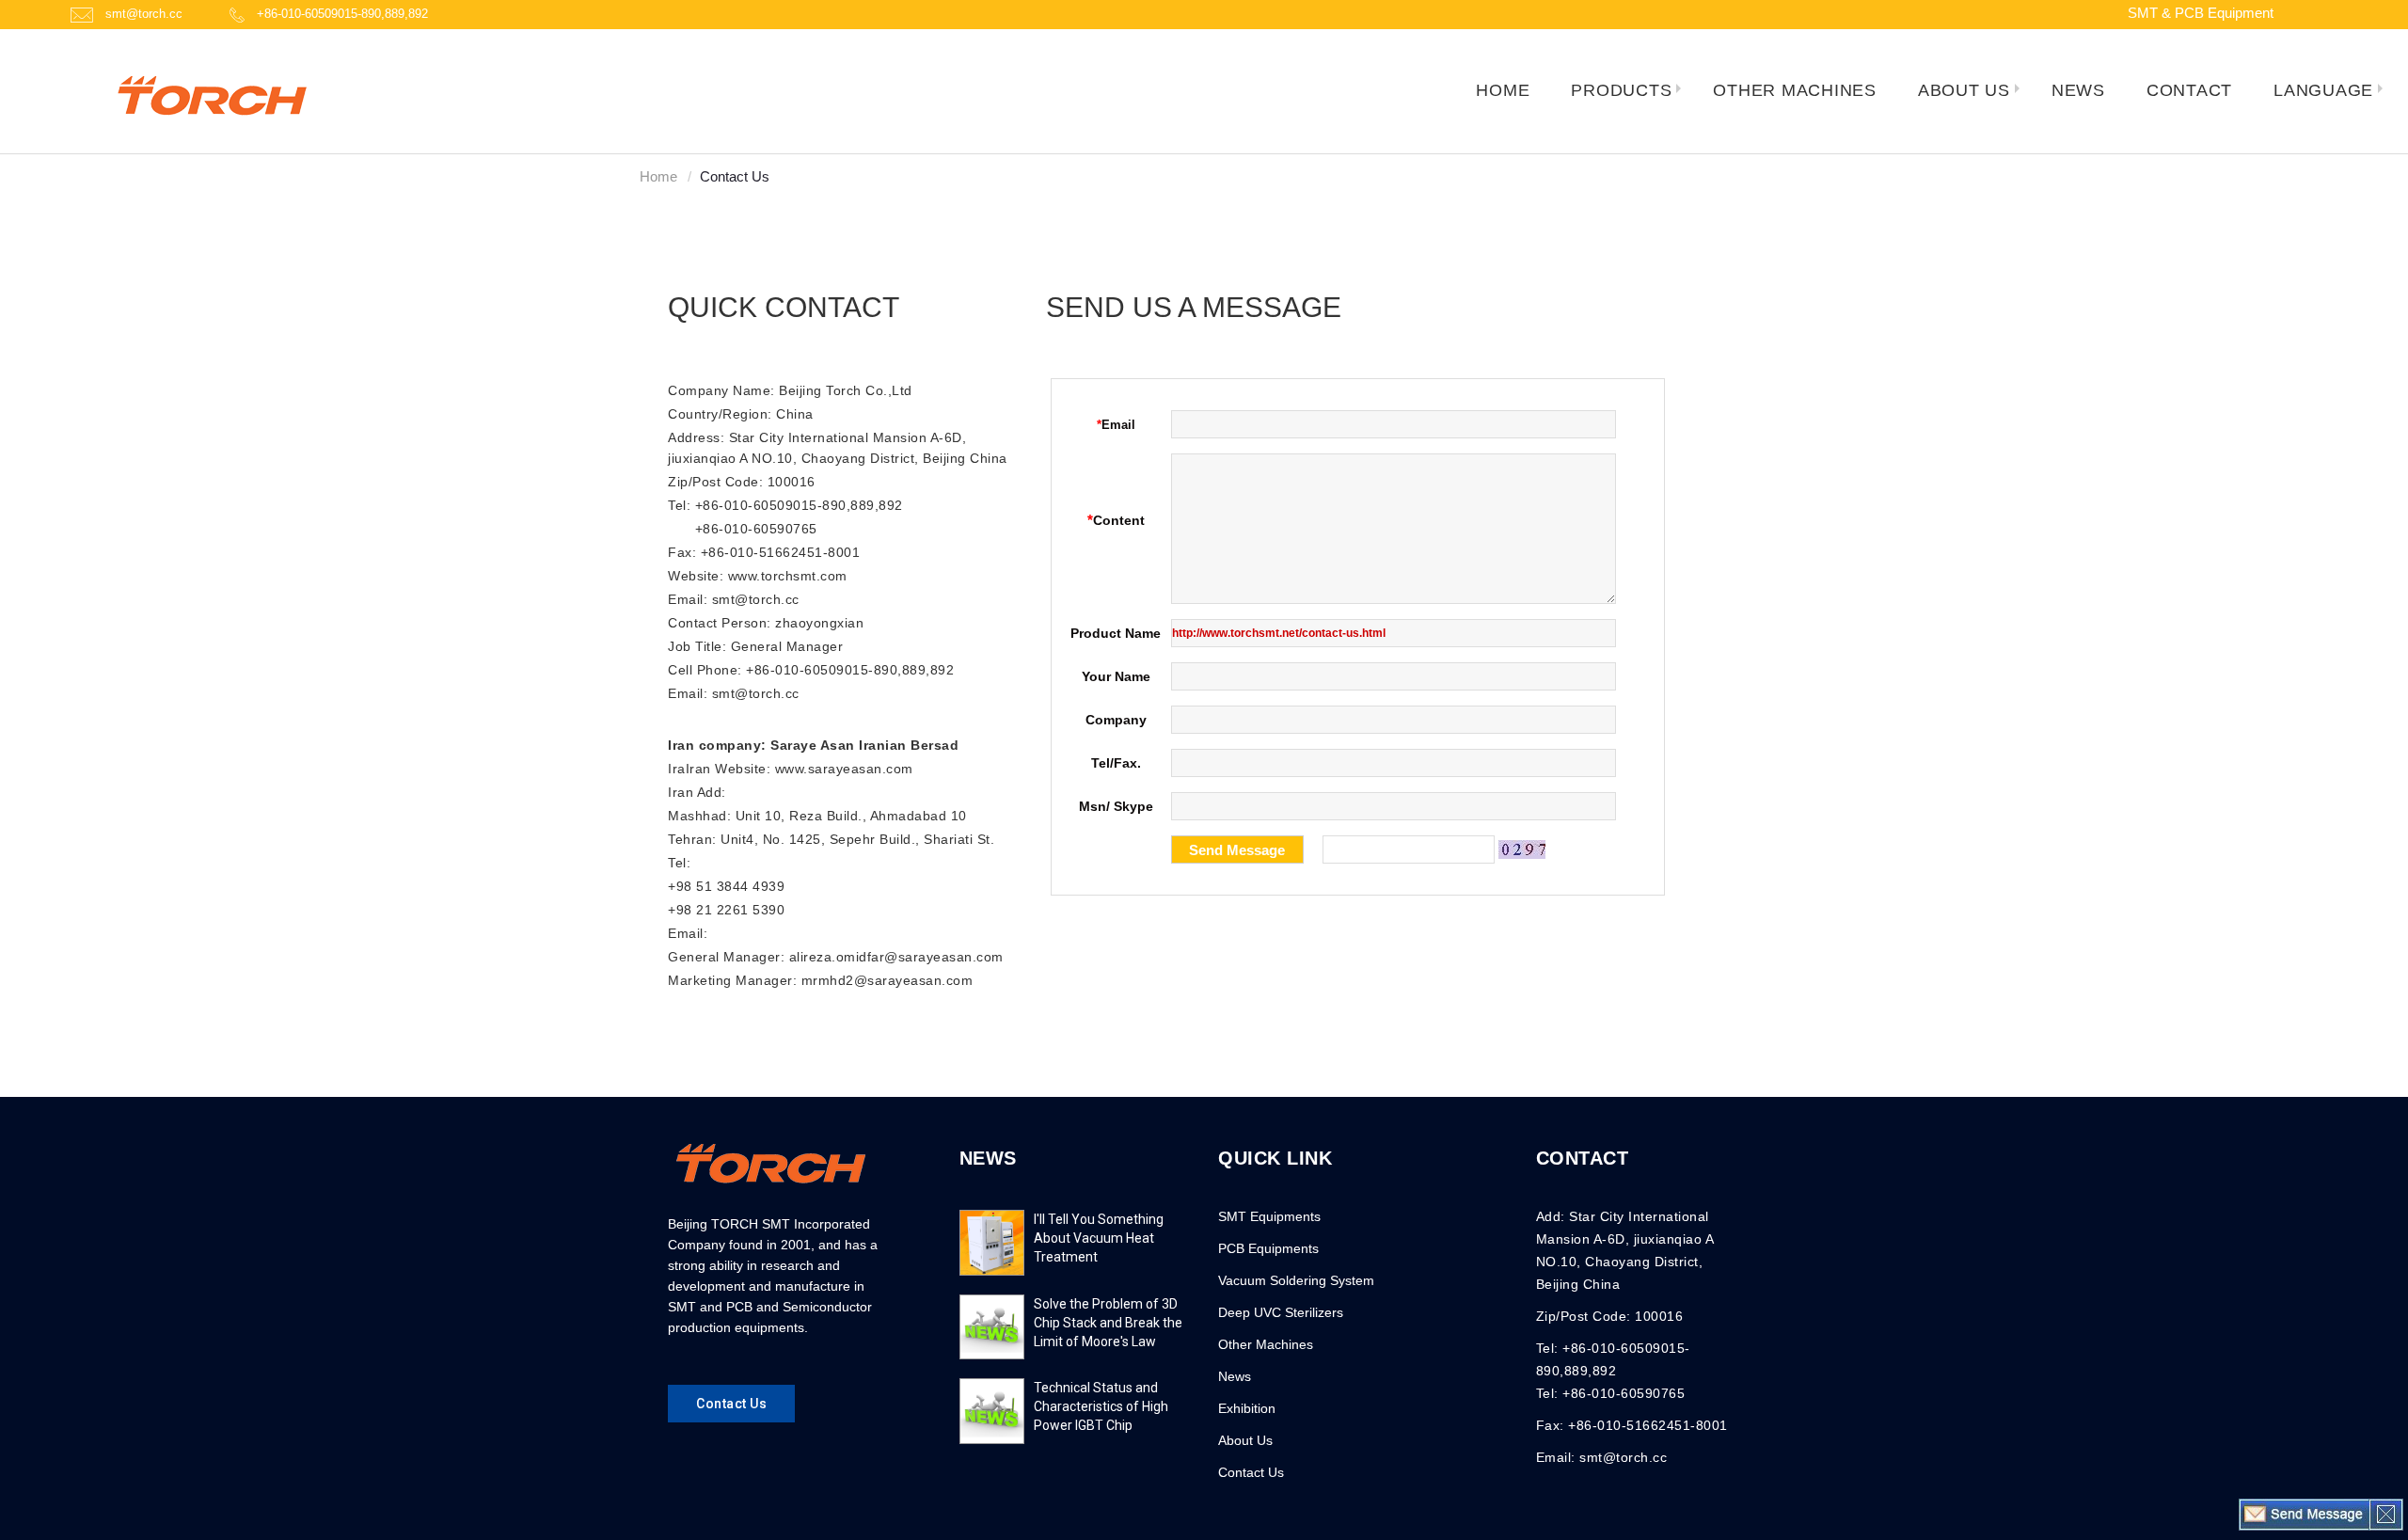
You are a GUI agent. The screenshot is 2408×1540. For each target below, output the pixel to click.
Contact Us (1251, 1472)
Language (2323, 90)
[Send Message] (2305, 1514)
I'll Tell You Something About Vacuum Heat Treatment (1099, 1238)
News (1235, 1376)
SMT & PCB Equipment (2201, 13)
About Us (1964, 90)
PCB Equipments (1268, 1248)
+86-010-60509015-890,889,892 (342, 14)
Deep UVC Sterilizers (1281, 1312)
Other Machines (1266, 1344)
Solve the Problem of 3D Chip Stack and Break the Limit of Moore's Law (1108, 1323)
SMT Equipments (1269, 1216)
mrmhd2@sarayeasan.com (887, 980)
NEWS (988, 1158)
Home (658, 176)
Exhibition (1247, 1408)
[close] (2386, 1514)
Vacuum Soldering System (1296, 1280)
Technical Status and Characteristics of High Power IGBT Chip (1101, 1406)
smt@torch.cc (144, 14)
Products (1621, 90)
